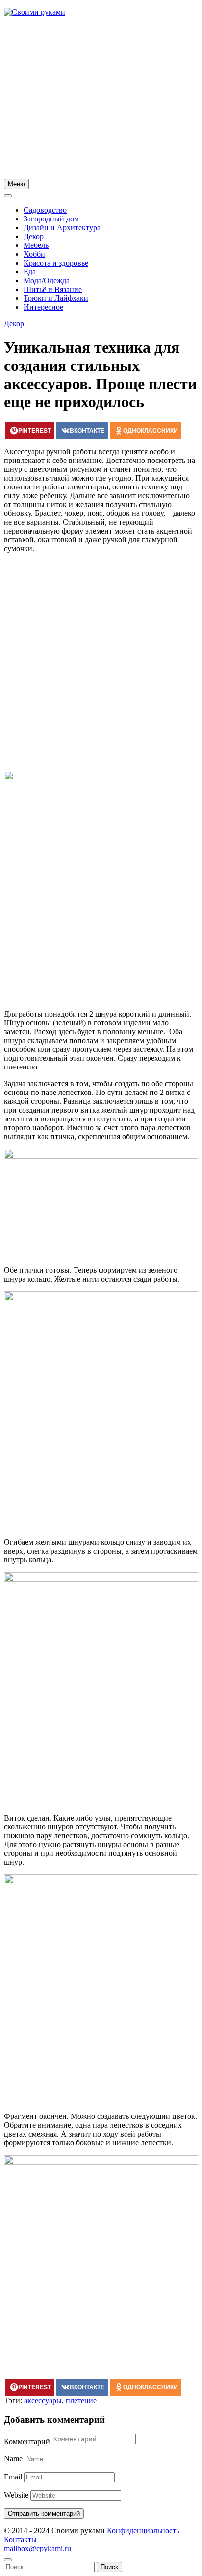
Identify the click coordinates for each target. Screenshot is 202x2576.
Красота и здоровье (56, 263)
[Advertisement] (101, 99)
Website (16, 2495)
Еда (30, 272)
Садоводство (45, 210)
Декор (34, 236)
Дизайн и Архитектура (62, 228)
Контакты (20, 2540)
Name (13, 2459)
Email (13, 2477)
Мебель (36, 245)
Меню (16, 184)
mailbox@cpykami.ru (38, 2548)
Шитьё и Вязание (53, 289)
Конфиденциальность (143, 2531)
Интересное (43, 307)
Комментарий (27, 2442)
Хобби (34, 254)
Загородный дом (51, 219)
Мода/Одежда (47, 280)
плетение (81, 2400)
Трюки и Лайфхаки (56, 298)
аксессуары (43, 2400)
